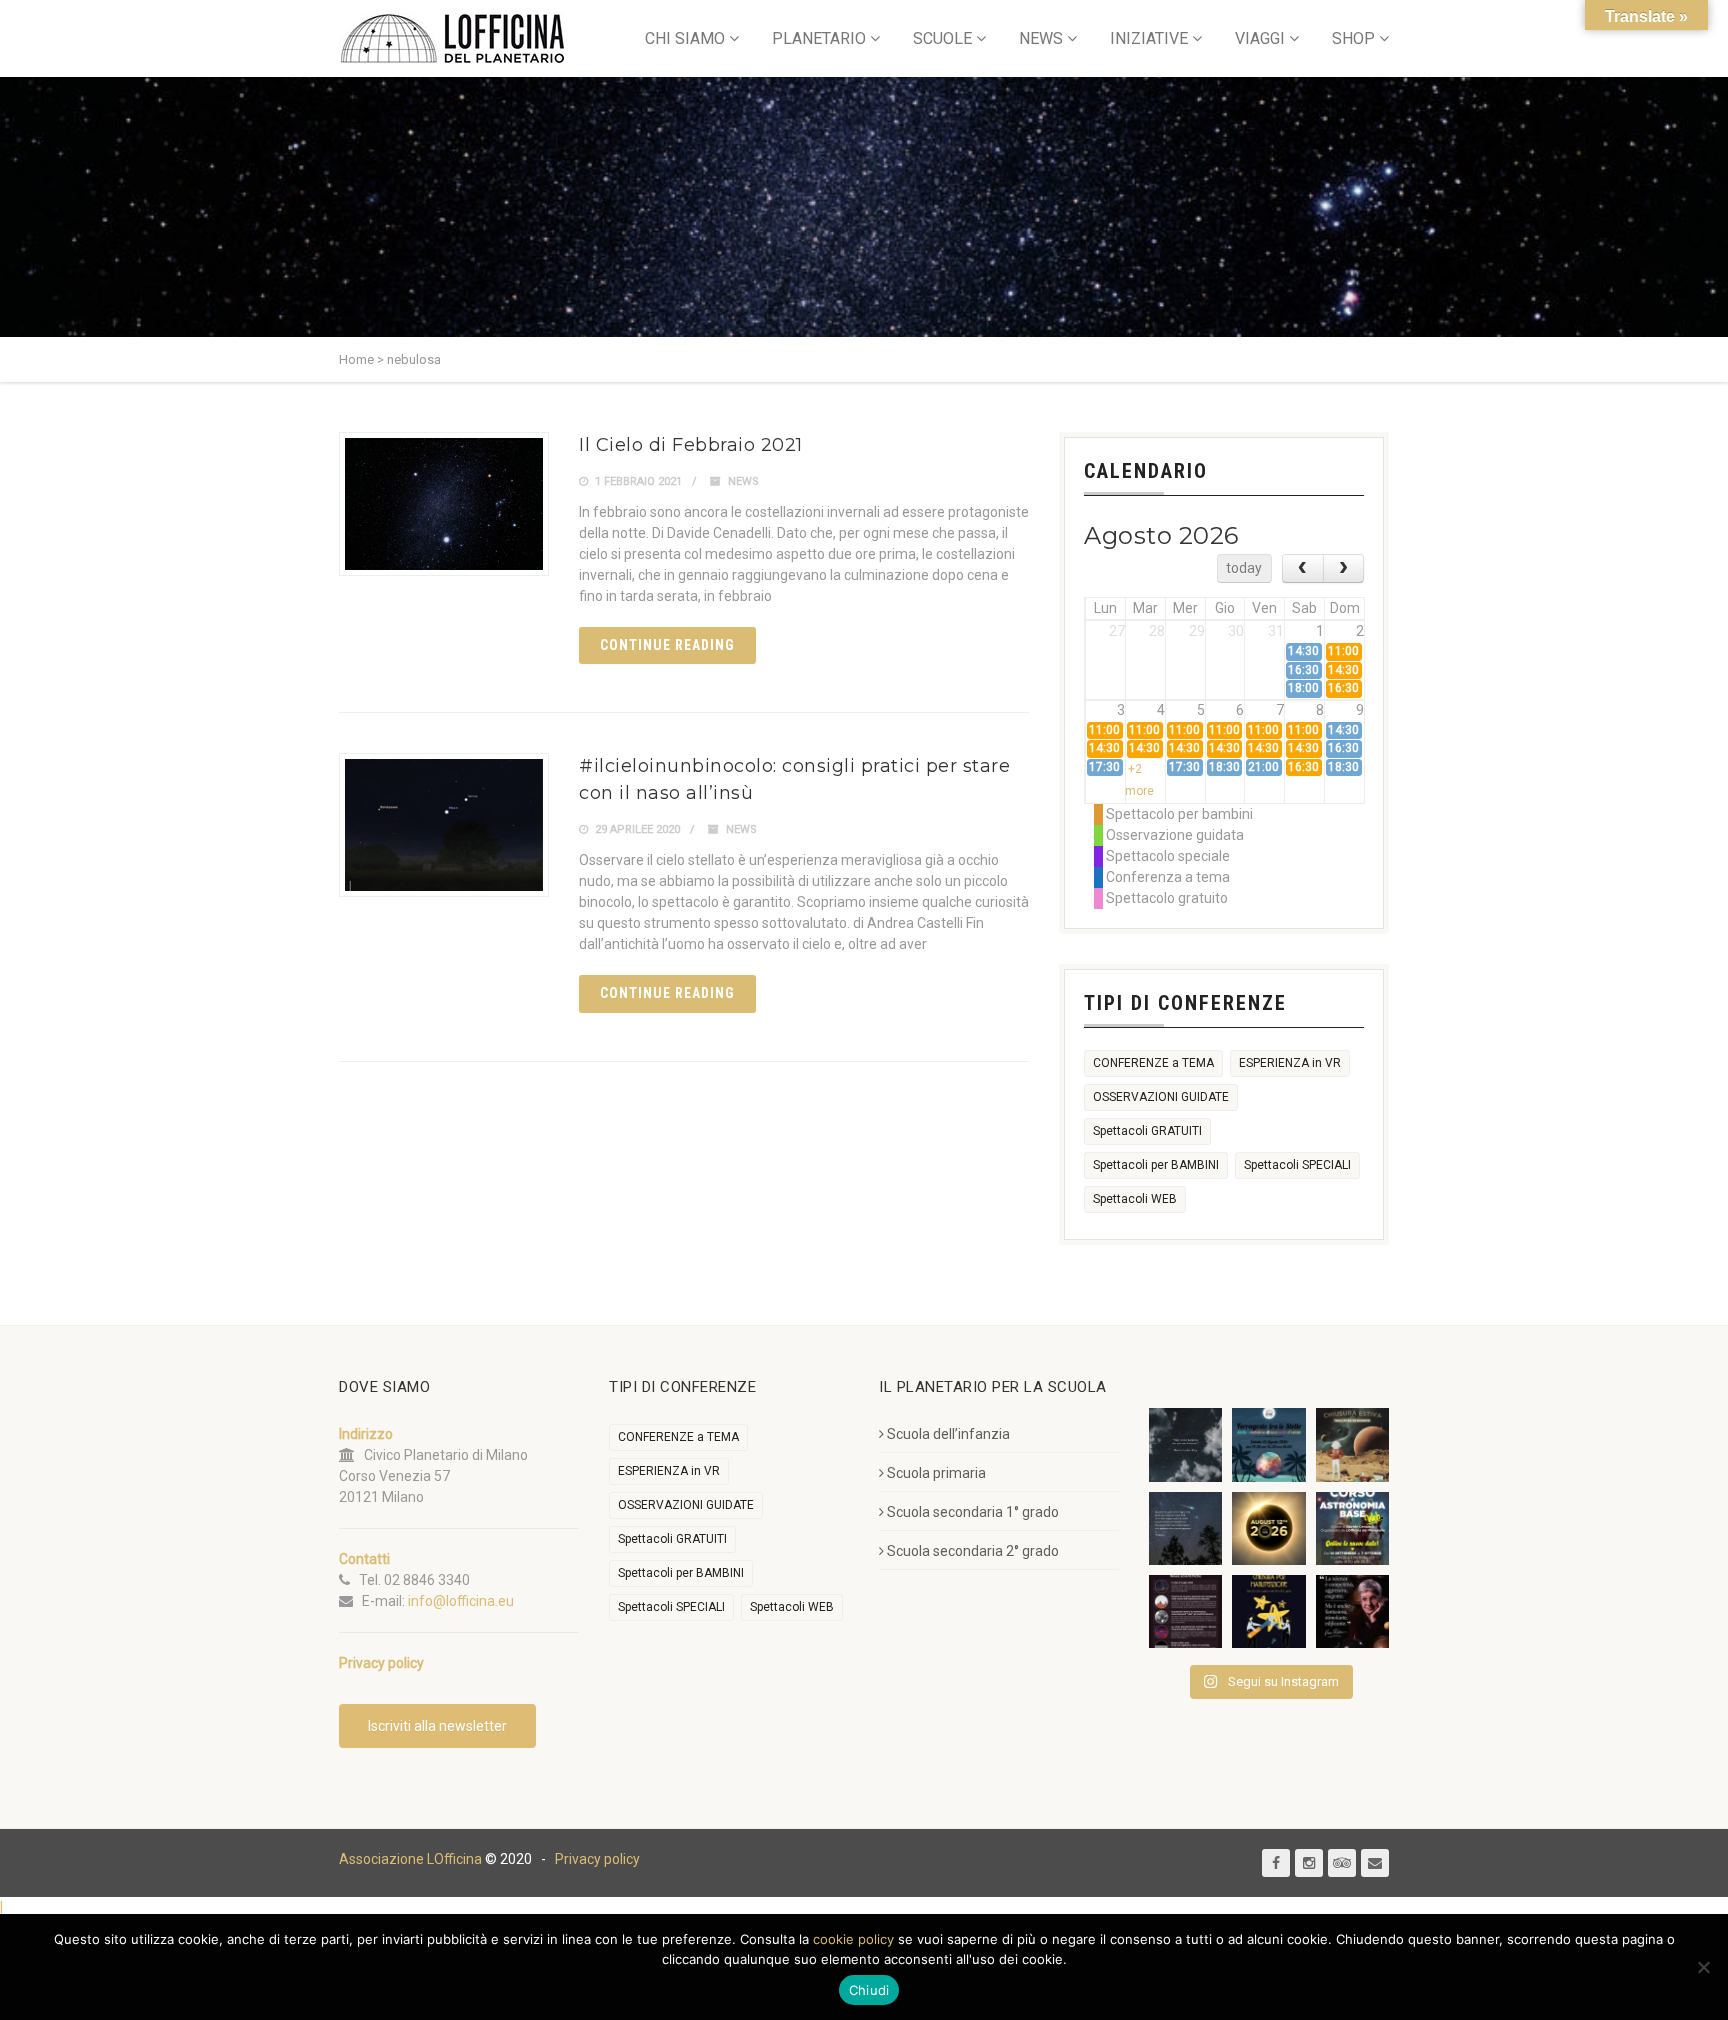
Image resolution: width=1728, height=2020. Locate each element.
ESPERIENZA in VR (1290, 1063)
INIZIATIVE (1149, 38)
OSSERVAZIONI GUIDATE (1161, 1097)
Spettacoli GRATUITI (1147, 1131)
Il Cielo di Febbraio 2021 (691, 445)
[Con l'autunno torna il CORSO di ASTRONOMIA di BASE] (1352, 1528)
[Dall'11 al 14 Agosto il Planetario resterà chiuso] (1352, 1444)
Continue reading (667, 645)
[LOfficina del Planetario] (452, 38)
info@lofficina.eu (461, 1601)
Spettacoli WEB (1135, 1199)
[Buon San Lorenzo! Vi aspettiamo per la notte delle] (1185, 1528)
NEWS (1041, 38)
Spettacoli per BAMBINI (1156, 1165)
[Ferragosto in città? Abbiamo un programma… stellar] (1268, 1444)
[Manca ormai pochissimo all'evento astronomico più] (1268, 1528)
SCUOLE (942, 38)
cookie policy (853, 1939)
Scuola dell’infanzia (948, 1434)
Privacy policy (597, 1859)
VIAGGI (1260, 38)
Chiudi (869, 1990)
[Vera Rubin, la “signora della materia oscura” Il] (1352, 1611)
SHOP (1353, 38)
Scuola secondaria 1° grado (973, 1512)
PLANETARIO (819, 38)
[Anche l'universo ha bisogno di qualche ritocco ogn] (1268, 1611)
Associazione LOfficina (410, 1859)
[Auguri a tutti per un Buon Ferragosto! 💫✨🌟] (1185, 1444)
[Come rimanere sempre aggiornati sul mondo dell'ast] (1185, 1611)
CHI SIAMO (685, 38)
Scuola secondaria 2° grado (973, 1551)
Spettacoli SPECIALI (1297, 1165)
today (1244, 568)
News (743, 481)
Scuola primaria (936, 1473)
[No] (1703, 1967)
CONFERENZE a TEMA (1153, 1063)
